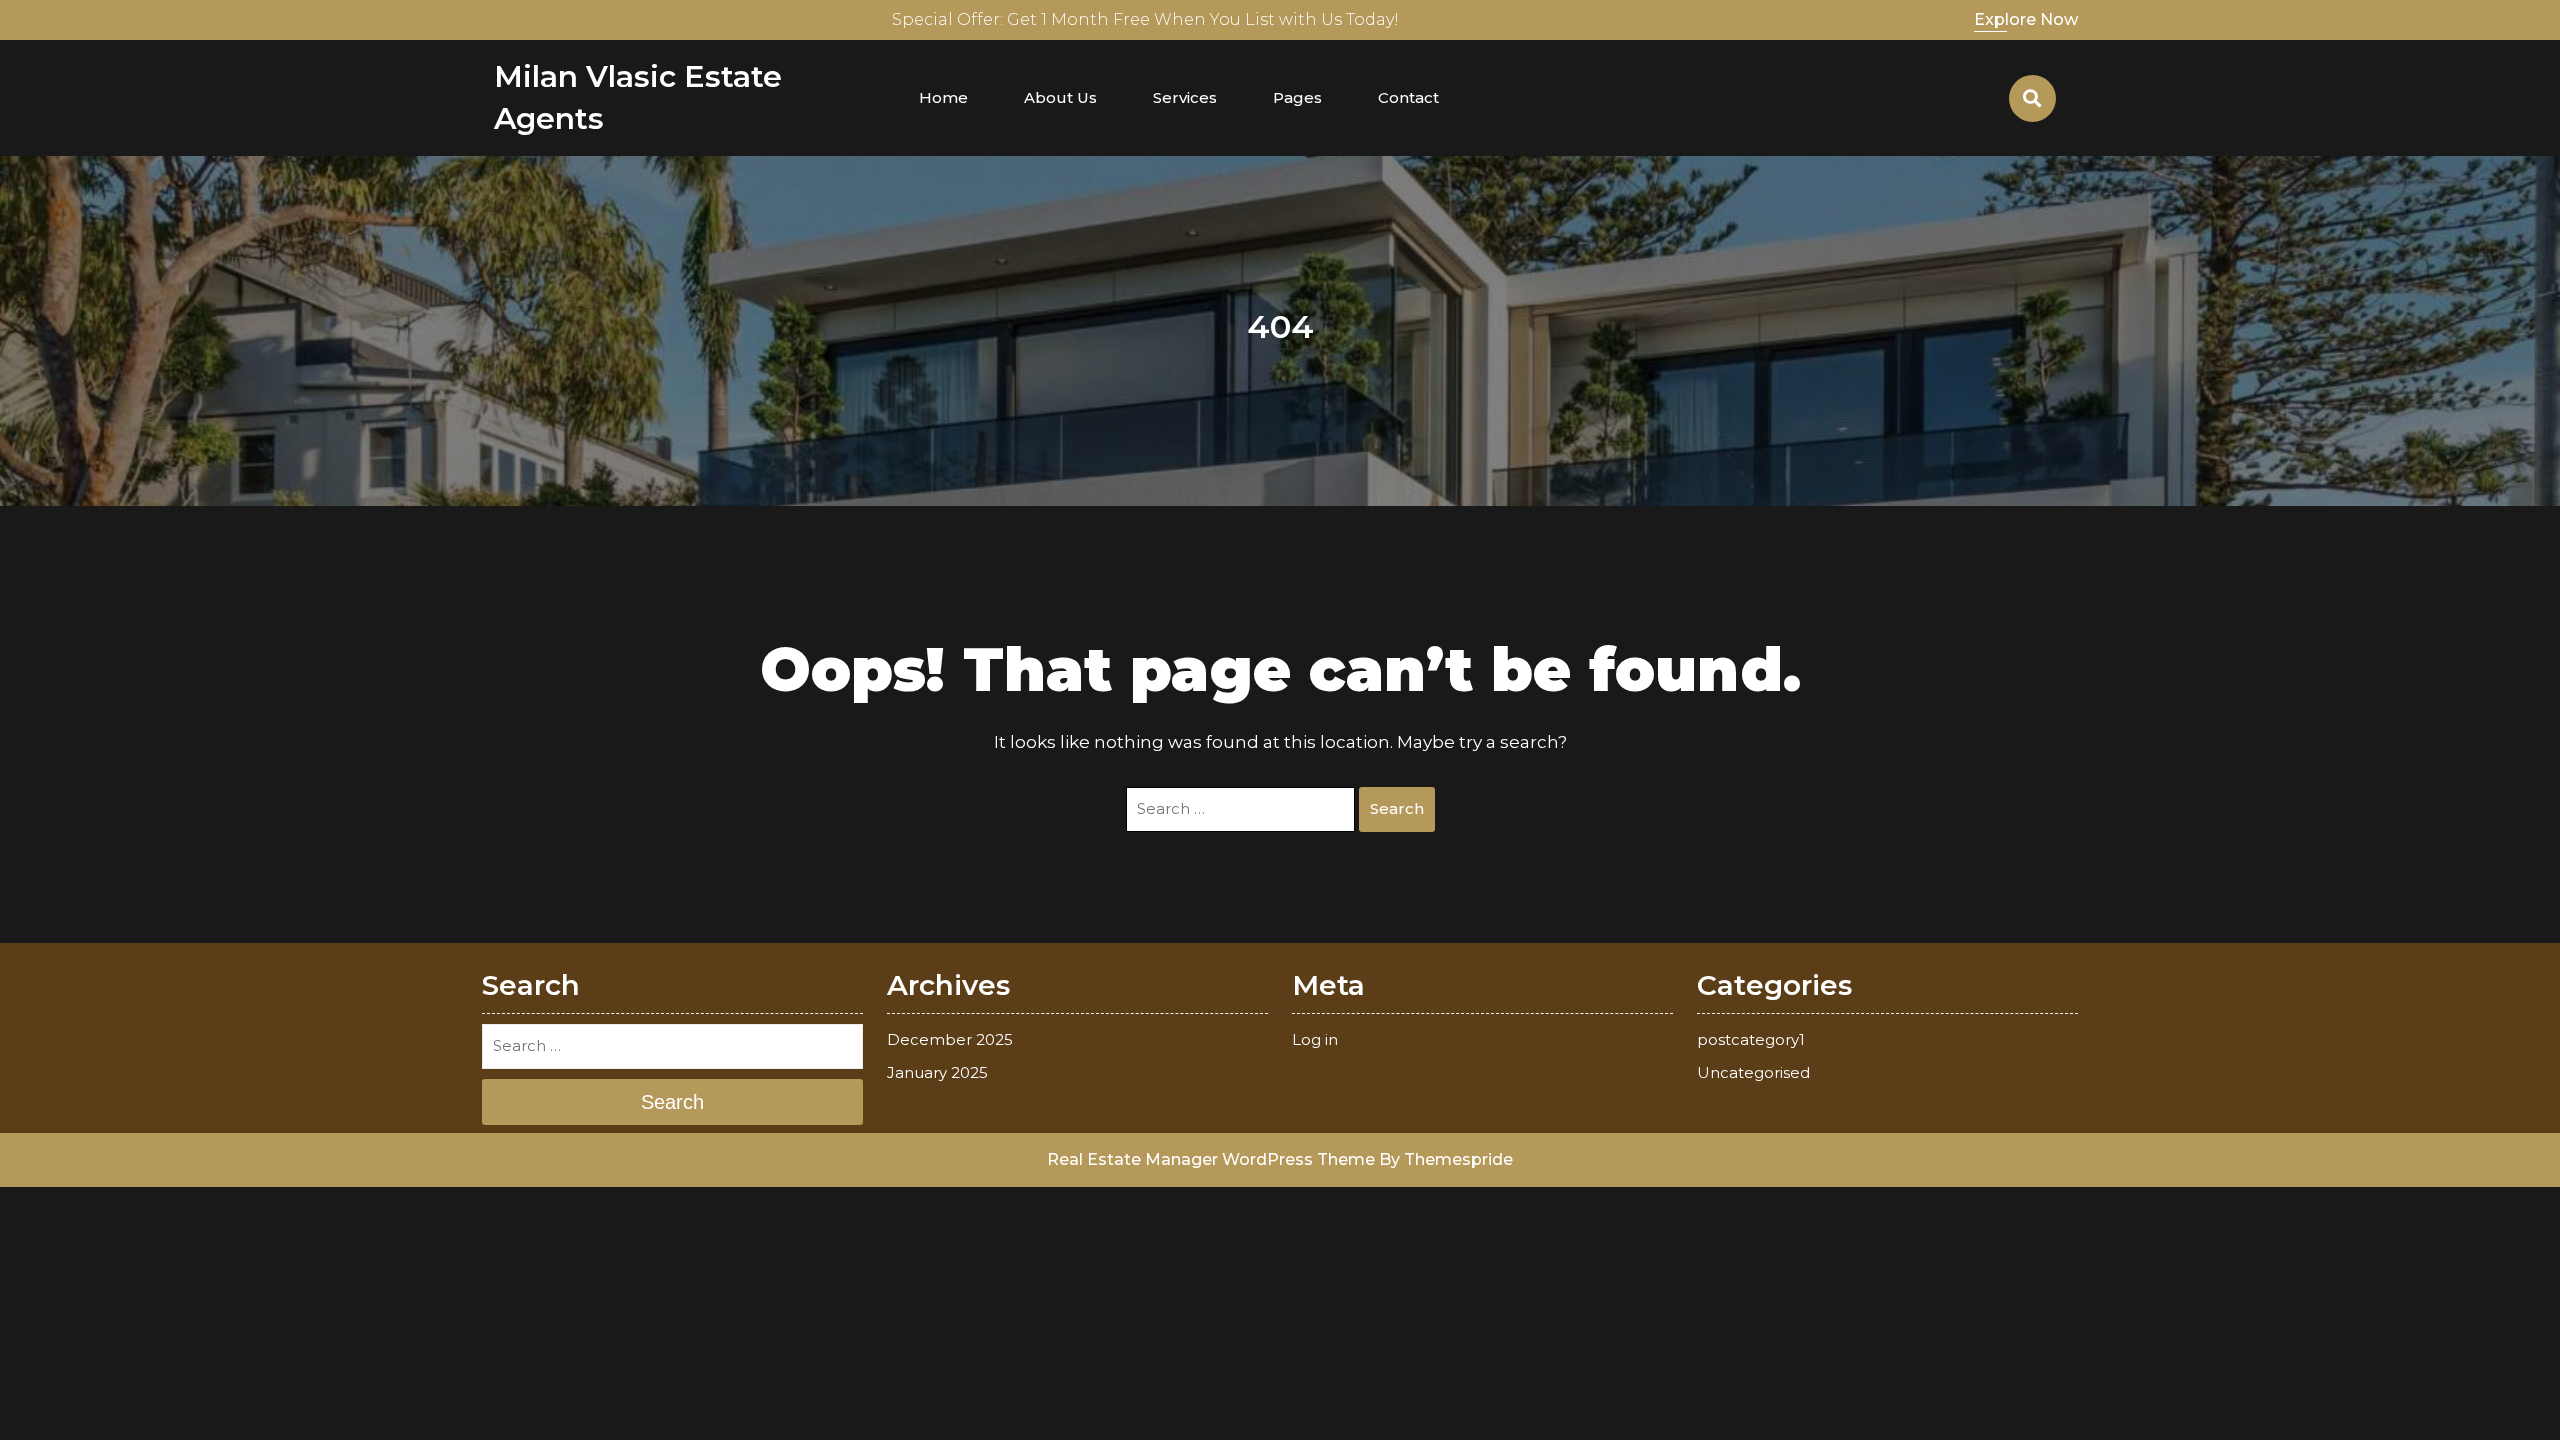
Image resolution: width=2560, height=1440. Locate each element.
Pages (1297, 97)
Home (943, 97)
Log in (1315, 1039)
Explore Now (2026, 19)
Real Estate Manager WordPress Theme (1211, 1159)
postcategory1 (1751, 1039)
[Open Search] (2032, 98)
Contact (1408, 97)
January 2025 (937, 1072)
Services (1185, 97)
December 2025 (950, 1039)
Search (1397, 808)
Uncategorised (1753, 1072)
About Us (1060, 97)
